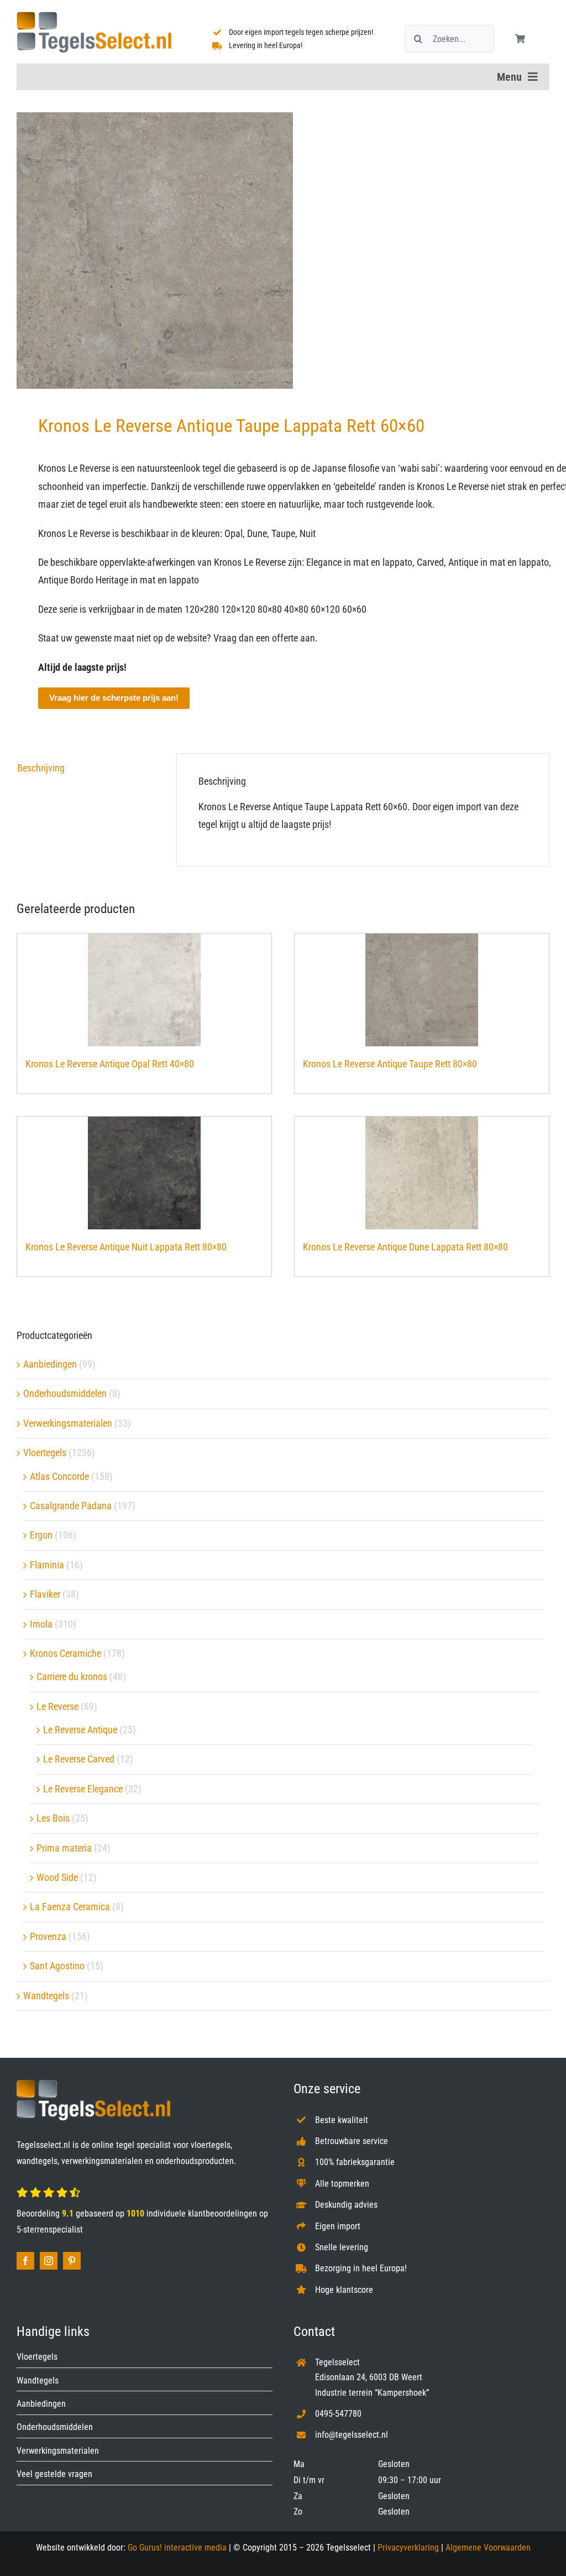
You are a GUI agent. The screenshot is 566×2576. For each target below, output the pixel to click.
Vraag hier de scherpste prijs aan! (114, 698)
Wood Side (57, 1877)
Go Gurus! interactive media (177, 2548)
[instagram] (49, 2261)
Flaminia (47, 1565)
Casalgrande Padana (71, 1506)
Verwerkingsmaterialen (68, 1423)
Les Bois (53, 1818)
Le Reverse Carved (79, 1759)
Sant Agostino (57, 1966)
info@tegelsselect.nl (352, 2435)
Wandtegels (46, 1996)
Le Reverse (57, 1706)
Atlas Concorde (59, 1476)
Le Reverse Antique (80, 1730)
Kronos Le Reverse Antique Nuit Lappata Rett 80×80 (126, 1247)
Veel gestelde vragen (54, 2474)
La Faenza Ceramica (70, 1907)
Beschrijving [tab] (41, 768)
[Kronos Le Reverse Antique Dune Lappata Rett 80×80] (422, 1173)
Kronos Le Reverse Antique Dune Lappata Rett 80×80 (405, 1247)
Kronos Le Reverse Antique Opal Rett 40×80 (110, 1064)
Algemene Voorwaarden (488, 2548)
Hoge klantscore (344, 2290)
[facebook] (25, 2261)
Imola (41, 1624)
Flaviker (45, 1594)
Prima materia (64, 1848)
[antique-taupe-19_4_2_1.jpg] (283, 251)
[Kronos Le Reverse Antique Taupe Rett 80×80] (422, 990)
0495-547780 (338, 2414)
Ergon (41, 1535)
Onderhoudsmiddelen (65, 1393)
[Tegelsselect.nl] (94, 16)
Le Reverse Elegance (83, 1789)
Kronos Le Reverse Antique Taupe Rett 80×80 (390, 1064)
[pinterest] (72, 2261)
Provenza (48, 1936)
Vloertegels (45, 1453)
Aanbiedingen (50, 1364)
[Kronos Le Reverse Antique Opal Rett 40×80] (144, 990)
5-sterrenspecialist (50, 2230)
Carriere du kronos (72, 1677)
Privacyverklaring (408, 2548)
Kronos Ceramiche (65, 1653)
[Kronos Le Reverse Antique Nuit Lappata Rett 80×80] (144, 1173)
